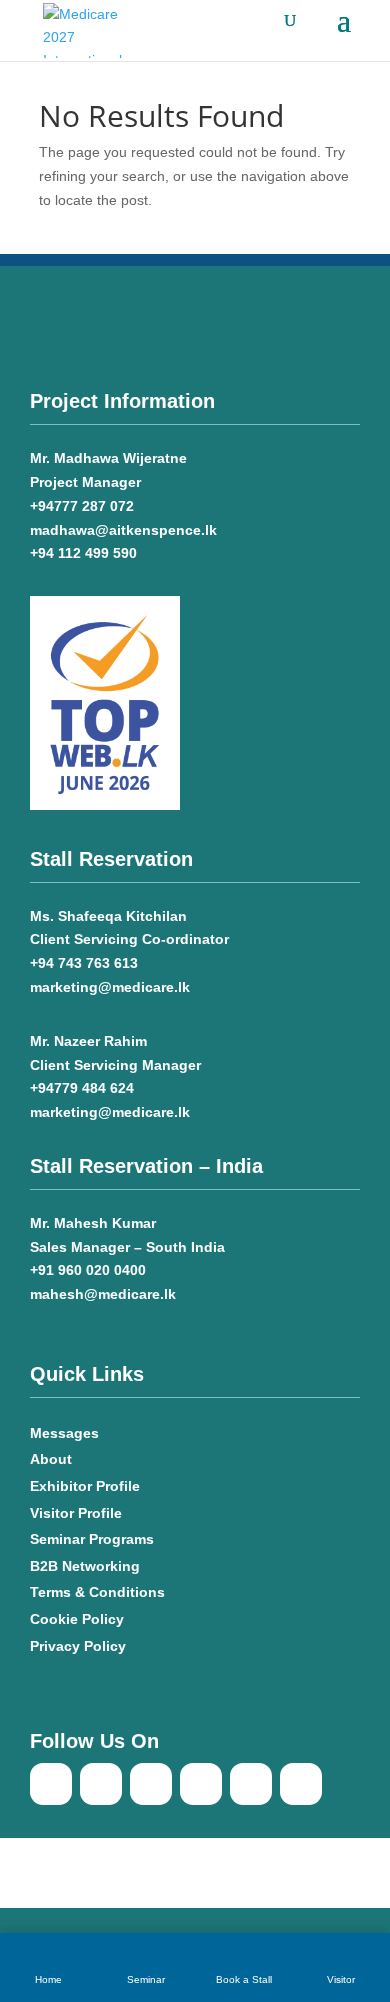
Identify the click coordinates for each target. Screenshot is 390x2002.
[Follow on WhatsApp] (251, 1784)
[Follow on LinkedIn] (201, 1784)
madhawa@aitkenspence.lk (123, 530)
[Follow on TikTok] (151, 1784)
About (51, 1459)
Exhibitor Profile (85, 1486)
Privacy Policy (78, 1646)
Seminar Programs (92, 1539)
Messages (64, 1433)
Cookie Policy (79, 1619)
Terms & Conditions (97, 1592)
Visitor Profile (76, 1513)
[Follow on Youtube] (101, 1784)
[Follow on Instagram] (301, 1784)
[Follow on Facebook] (51, 1784)
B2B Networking (85, 1566)
